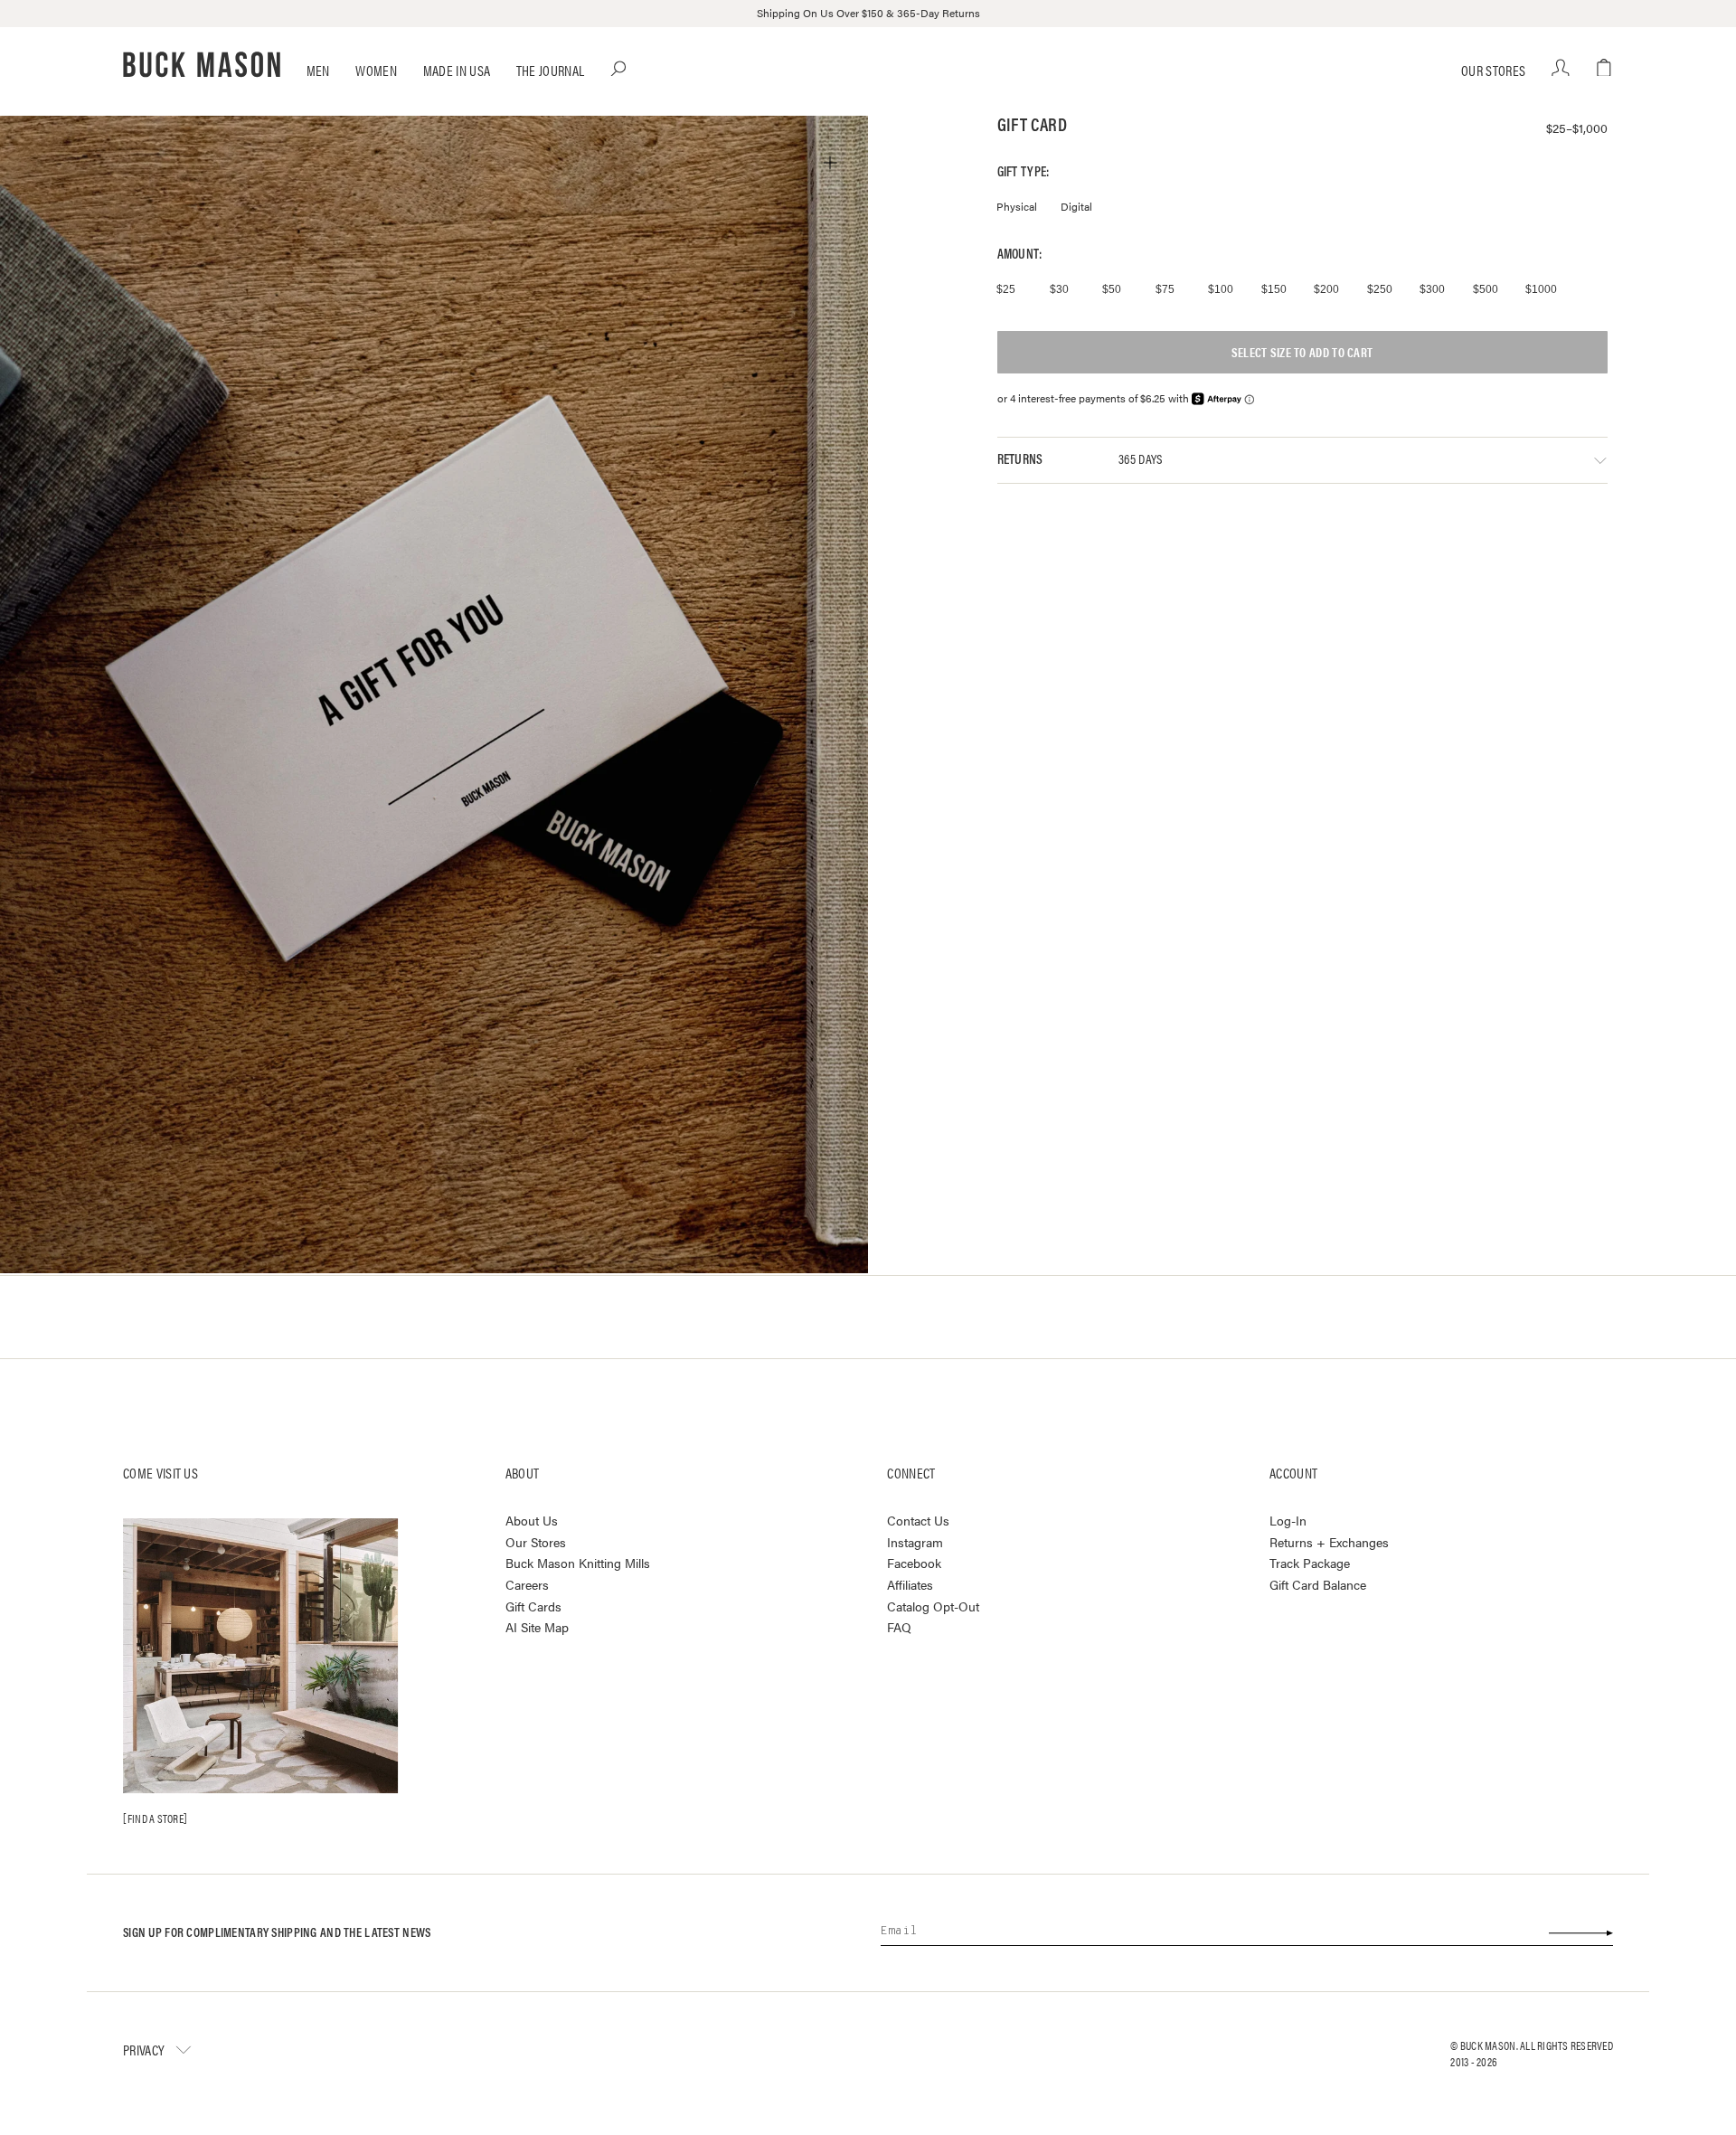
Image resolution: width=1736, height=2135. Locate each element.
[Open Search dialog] (619, 68)
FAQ (899, 1627)
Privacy (144, 2049)
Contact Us (918, 1520)
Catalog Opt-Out (933, 1606)
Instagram (915, 1542)
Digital (1076, 206)
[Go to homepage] (202, 65)
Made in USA (457, 70)
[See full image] (830, 163)
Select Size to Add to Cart (1302, 352)
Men (318, 70)
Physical (1017, 206)
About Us (532, 1520)
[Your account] (1561, 68)
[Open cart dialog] (1604, 68)
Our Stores (1493, 70)
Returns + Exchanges (1329, 1542)
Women (376, 70)
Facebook (914, 1563)
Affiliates (910, 1584)
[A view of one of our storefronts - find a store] (260, 1656)
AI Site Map (537, 1627)
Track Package (1310, 1563)
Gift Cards (533, 1606)
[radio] (1013, 289)
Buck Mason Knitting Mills (578, 1563)
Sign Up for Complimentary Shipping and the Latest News (277, 1932)
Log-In (1288, 1520)
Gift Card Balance (1318, 1584)
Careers (527, 1584)
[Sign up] (1580, 1932)
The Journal (551, 70)
